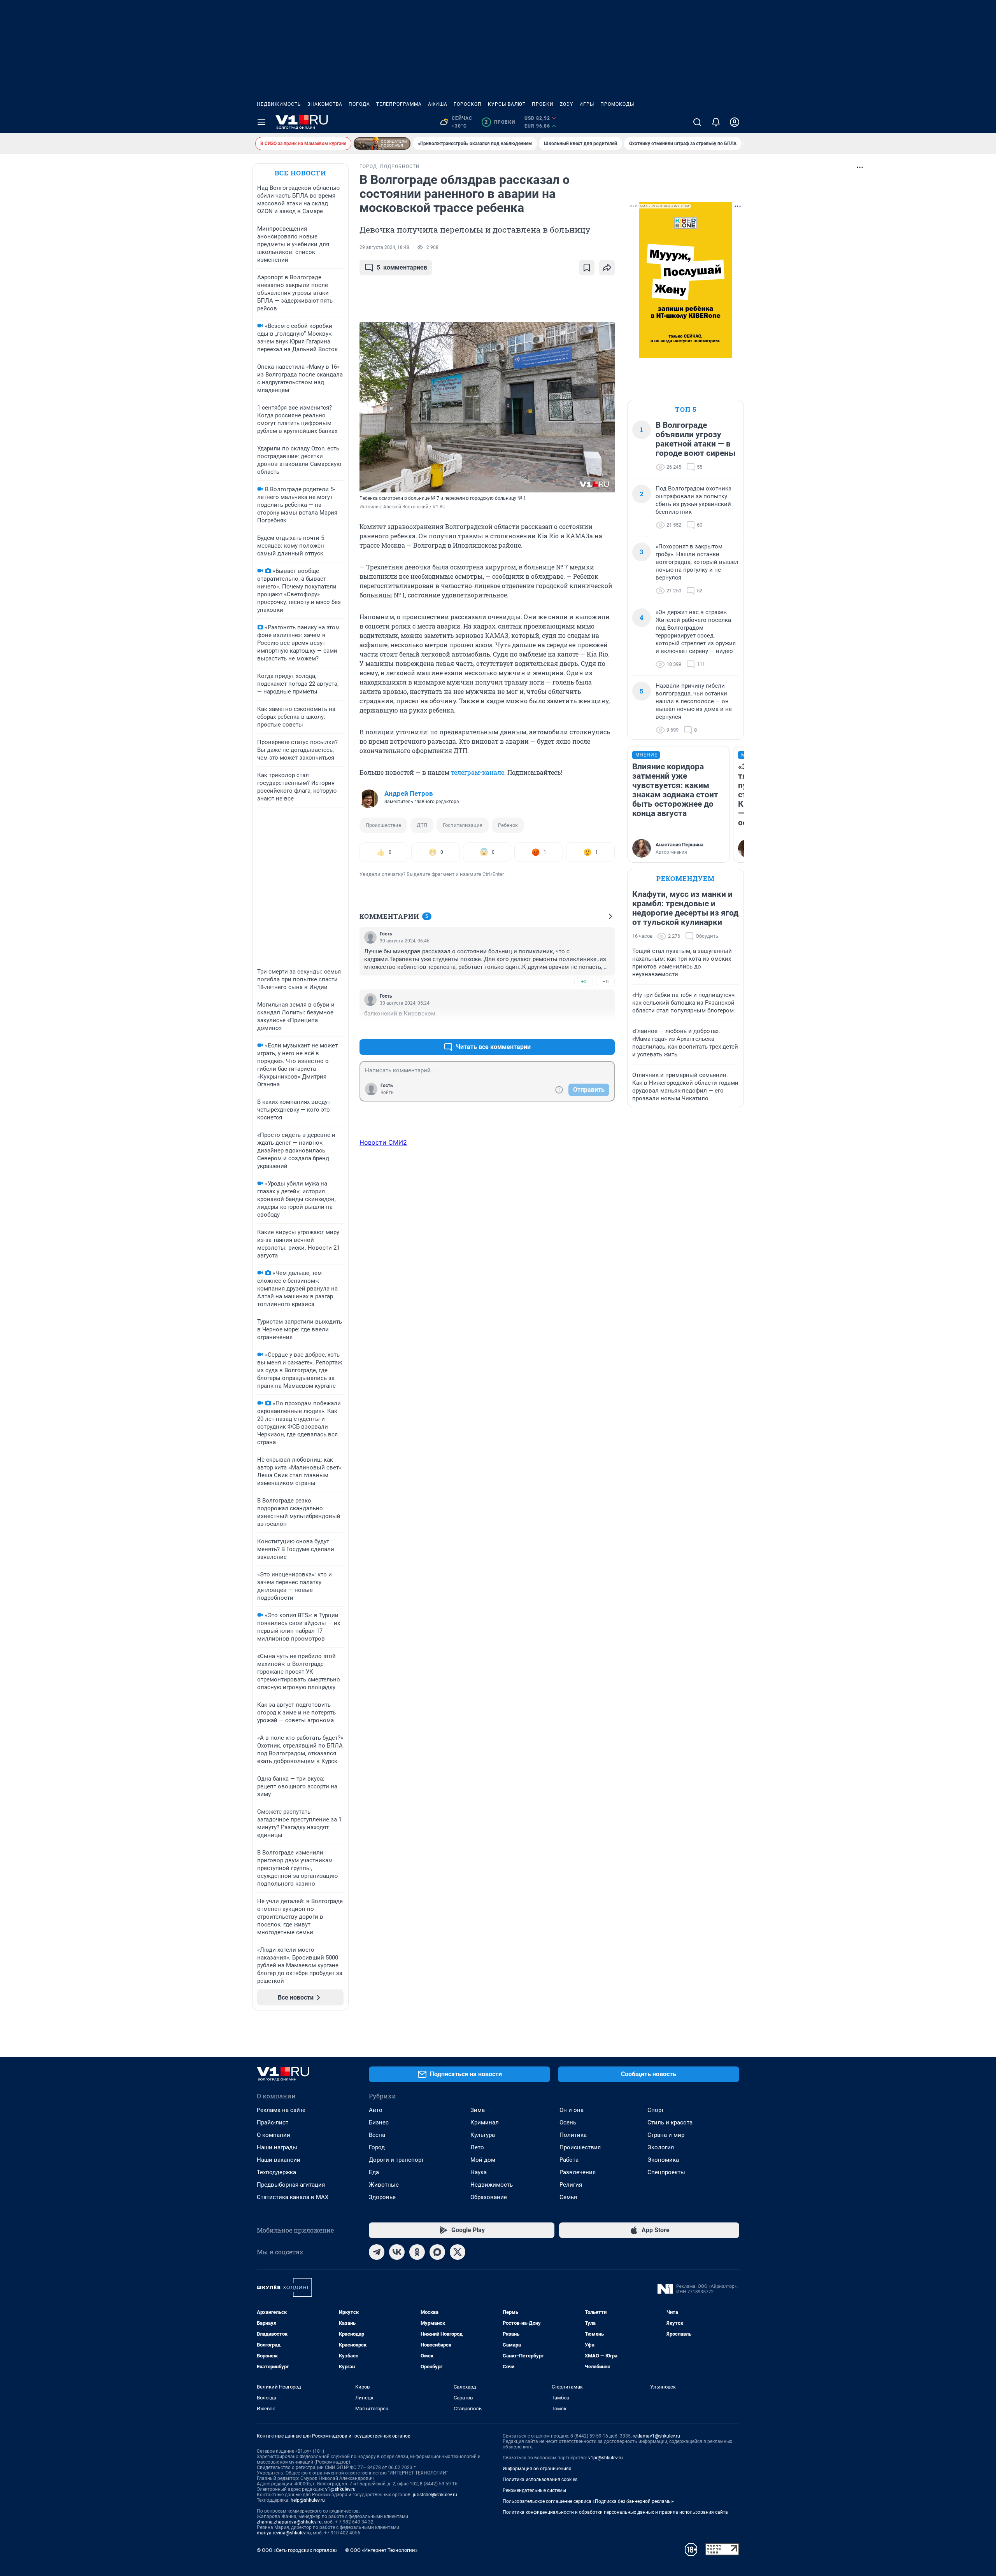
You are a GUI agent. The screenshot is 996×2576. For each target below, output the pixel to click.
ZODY (566, 104)
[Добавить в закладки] (587, 268)
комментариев (402, 267)
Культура (483, 2135)
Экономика (663, 2160)
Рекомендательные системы (534, 2490)
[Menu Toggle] (261, 122)
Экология (661, 2147)
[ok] (417, 2252)
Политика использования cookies (540, 2480)
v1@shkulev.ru (340, 2489)
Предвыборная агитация (291, 2185)
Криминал (485, 2122)
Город (377, 2147)
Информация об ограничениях (537, 2469)
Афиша (438, 104)
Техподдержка (276, 2172)
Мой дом (483, 2160)
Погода (359, 104)
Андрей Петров (409, 793)
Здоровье (382, 2197)
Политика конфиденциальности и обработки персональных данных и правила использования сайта (615, 2512)
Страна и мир (666, 2135)
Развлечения (578, 2172)
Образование (489, 2197)
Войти (387, 1093)
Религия (571, 2185)
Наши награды (277, 2147)
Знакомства (325, 104)
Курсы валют (507, 104)
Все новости (300, 173)
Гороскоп (468, 104)
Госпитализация (463, 825)
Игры (587, 104)
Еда (374, 2172)
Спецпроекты (666, 2172)
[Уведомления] (716, 122)
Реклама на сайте (281, 2110)
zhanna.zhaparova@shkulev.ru (289, 2522)
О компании (274, 2135)
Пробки (543, 104)
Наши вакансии (279, 2160)
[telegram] (377, 2252)
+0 (584, 982)
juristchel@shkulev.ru (435, 2495)
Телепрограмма (399, 104)
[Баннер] (382, 144)
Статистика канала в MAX (293, 2197)
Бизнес (379, 2122)
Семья (568, 2197)
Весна (377, 2135)
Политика (573, 2135)
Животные (384, 2185)
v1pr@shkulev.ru (606, 2458)
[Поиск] (697, 122)
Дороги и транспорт (396, 2160)
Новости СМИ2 (383, 1142)
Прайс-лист (273, 2122)
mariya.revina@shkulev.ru (284, 2533)
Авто (376, 2110)
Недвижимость (279, 104)
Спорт (656, 2110)
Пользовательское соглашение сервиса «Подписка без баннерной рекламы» (588, 2501)
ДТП (422, 825)
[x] (458, 2252)
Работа (569, 2160)
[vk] (397, 2252)
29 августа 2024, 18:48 (384, 247)
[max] (437, 2252)
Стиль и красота (670, 2122)
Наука (479, 2172)
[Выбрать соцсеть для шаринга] (607, 268)
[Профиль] (735, 122)
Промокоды (617, 104)
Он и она (572, 2110)
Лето (477, 2147)
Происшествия (580, 2147)
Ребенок (508, 825)
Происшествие (383, 825)
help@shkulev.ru (308, 2500)
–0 (605, 982)
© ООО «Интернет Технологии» (381, 2550)
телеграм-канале (478, 772)
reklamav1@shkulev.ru (656, 2436)
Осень (568, 2122)
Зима (478, 2110)
